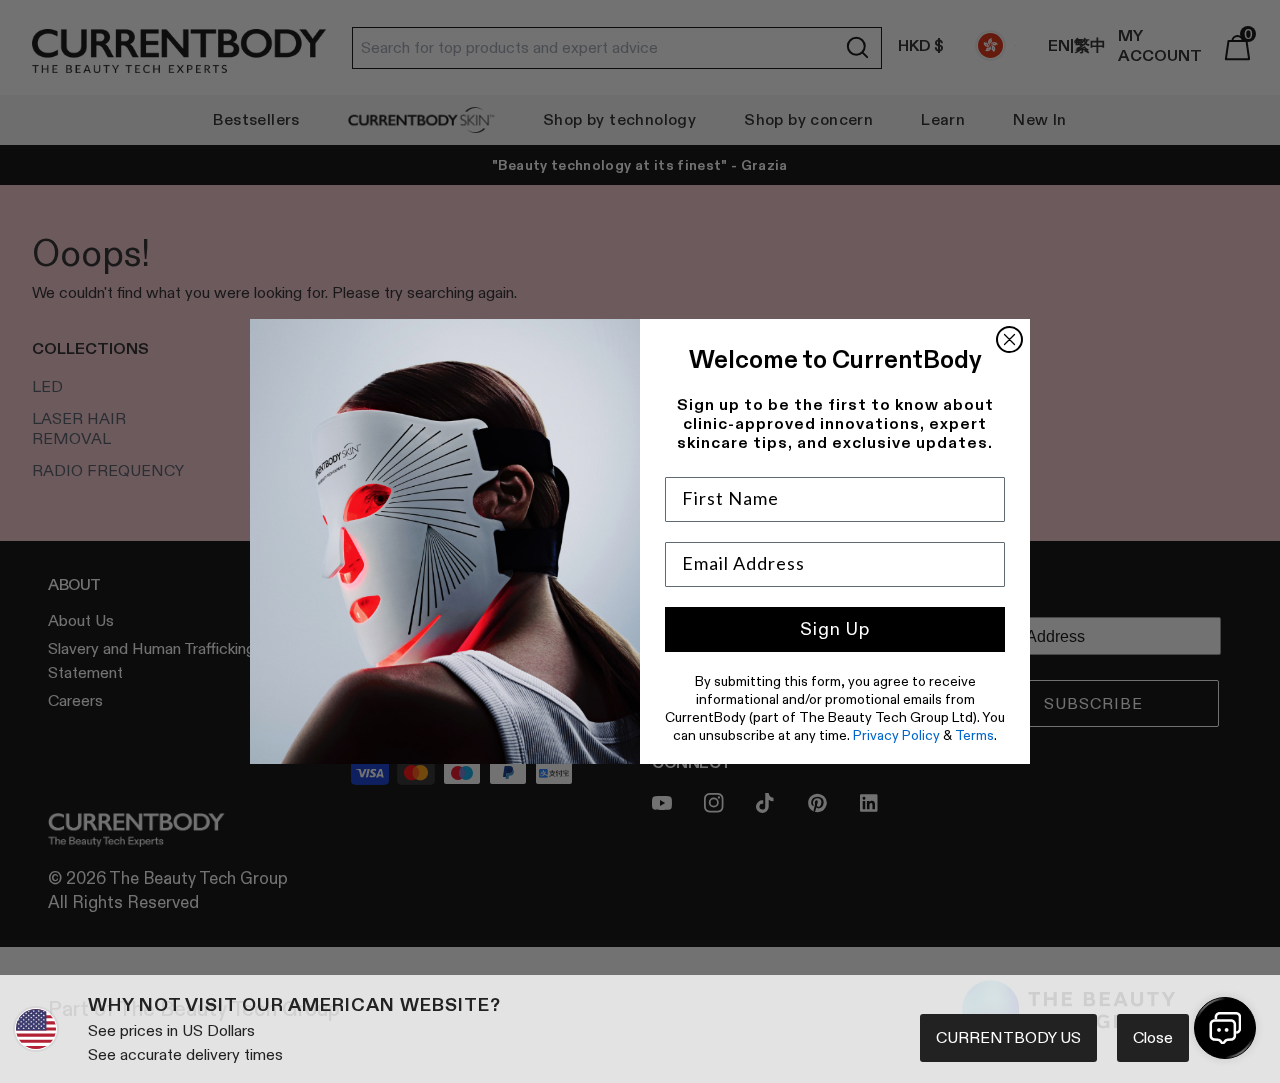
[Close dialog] (1009, 339)
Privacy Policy (896, 735)
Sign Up (835, 629)
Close (1153, 1037)
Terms (974, 735)
